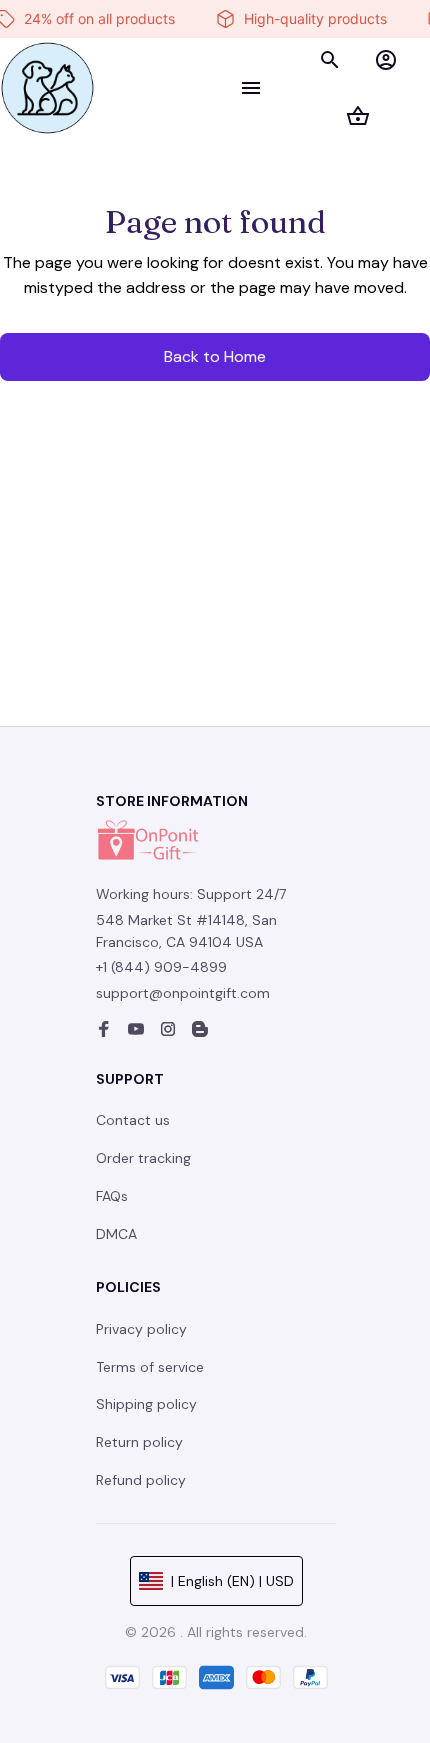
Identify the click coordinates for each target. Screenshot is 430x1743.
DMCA (116, 1234)
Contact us (133, 1120)
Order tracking (143, 1158)
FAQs (112, 1196)
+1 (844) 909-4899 (161, 967)
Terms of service (150, 1367)
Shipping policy (146, 1404)
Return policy (139, 1442)
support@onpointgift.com (183, 993)
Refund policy (141, 1480)
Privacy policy (141, 1329)
